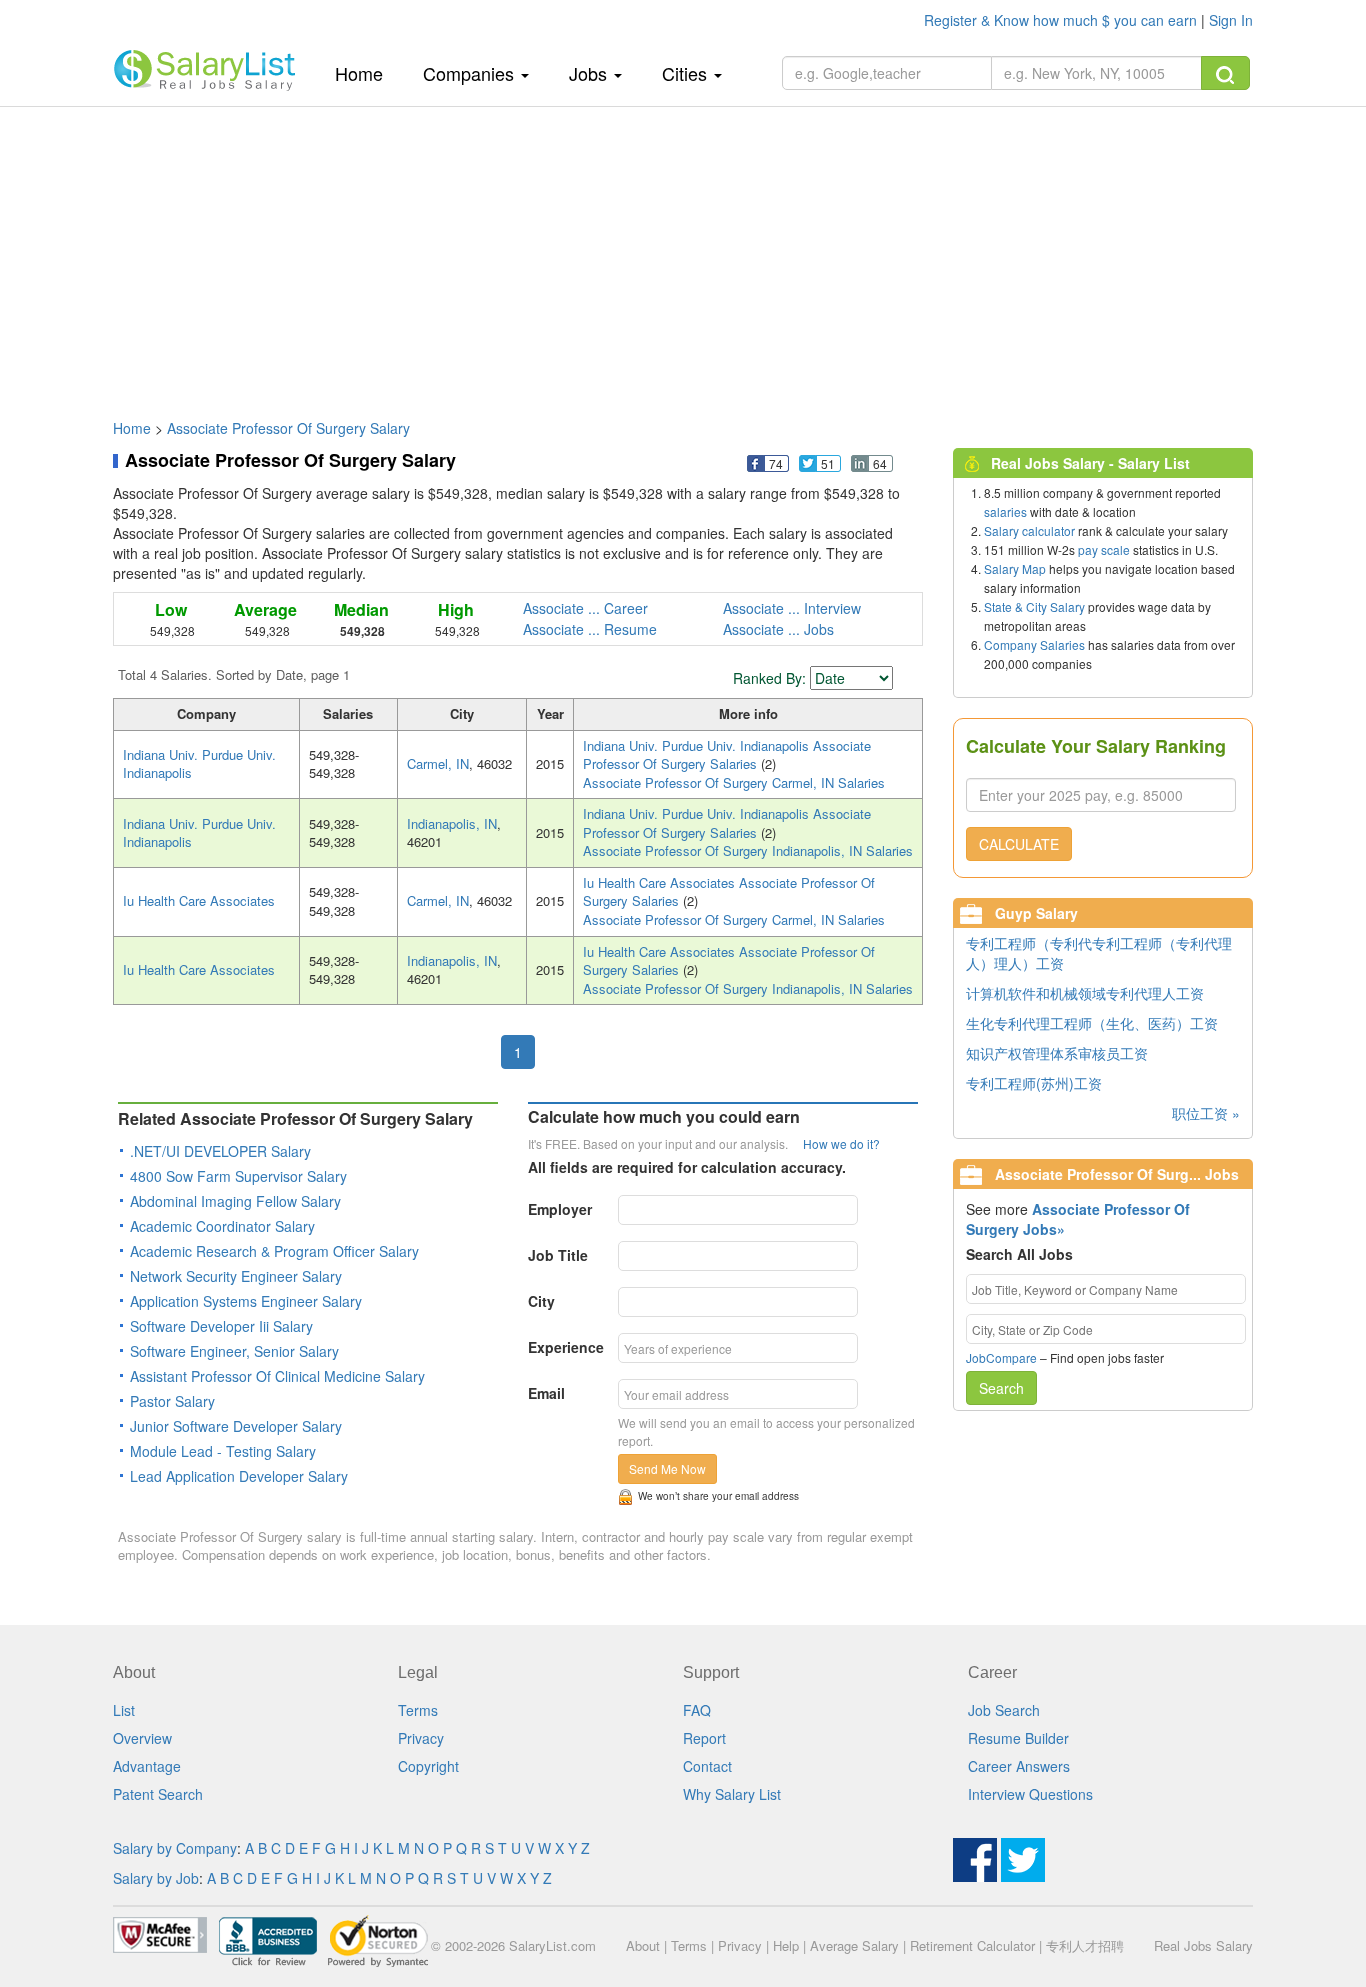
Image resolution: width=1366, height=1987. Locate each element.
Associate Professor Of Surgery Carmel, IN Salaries (734, 782)
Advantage (147, 1766)
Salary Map (1015, 568)
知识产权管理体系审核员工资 (1057, 1053)
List (124, 1710)
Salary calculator (1029, 530)
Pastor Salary (172, 1401)
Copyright (428, 1766)
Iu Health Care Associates (199, 900)
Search (1001, 1388)
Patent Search (158, 1794)
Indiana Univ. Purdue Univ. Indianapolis (199, 764)
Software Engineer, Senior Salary (234, 1351)
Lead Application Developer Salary (239, 1476)
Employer (560, 1209)
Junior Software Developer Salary (236, 1426)
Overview (142, 1738)
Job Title (558, 1255)
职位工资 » (1206, 1113)
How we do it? (841, 1143)
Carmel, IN (438, 763)
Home (366, 72)
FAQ (697, 1710)
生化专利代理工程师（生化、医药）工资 (1092, 1023)
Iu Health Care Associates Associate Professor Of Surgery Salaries (729, 892)
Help (786, 1945)
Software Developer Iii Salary (221, 1326)
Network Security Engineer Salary (236, 1276)
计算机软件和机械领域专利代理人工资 (1085, 993)
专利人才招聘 (1085, 1945)
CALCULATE (1019, 844)
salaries (1005, 511)
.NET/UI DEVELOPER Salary (220, 1151)
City (541, 1301)
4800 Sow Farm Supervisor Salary (238, 1176)
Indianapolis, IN (452, 823)
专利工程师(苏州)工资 (1034, 1083)
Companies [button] (471, 73)
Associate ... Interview (792, 608)
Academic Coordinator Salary (222, 1226)
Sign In (1231, 20)
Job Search (1004, 1710)
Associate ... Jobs (778, 629)
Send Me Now (667, 1468)
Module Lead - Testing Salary (223, 1451)
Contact (707, 1766)
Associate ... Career (585, 608)
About (643, 1945)
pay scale (1104, 549)
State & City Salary (1034, 606)
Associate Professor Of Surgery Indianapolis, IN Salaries (748, 850)
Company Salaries (1034, 644)
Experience (566, 1347)
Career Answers (1019, 1766)
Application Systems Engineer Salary (246, 1301)
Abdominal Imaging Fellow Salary (235, 1201)
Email (546, 1393)
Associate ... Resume (590, 629)
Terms (418, 1710)
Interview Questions (1030, 1794)
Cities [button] (687, 73)
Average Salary (854, 1945)
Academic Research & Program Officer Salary (274, 1251)
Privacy (421, 1738)
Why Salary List (732, 1794)
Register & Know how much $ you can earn (1062, 20)
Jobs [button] (590, 73)
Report (704, 1738)
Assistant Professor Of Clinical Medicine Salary (277, 1376)
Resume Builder (1018, 1738)
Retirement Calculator (972, 1945)
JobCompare (1001, 1357)
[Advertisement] (683, 253)
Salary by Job (156, 1878)
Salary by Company (175, 1848)
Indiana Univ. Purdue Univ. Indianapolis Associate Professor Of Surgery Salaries (727, 755)
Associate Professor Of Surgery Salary (288, 428)
